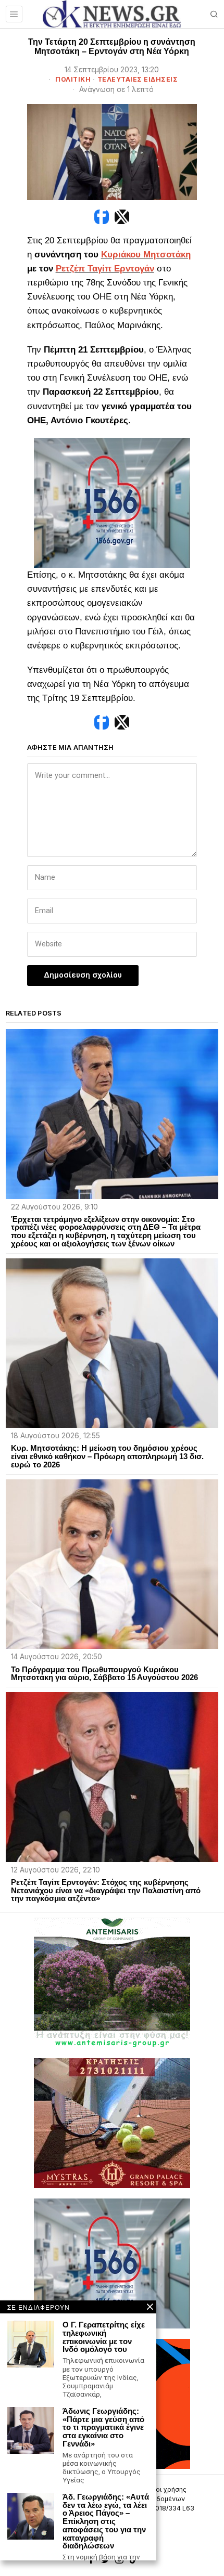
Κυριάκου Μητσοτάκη (146, 255)
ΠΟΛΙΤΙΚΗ (73, 79)
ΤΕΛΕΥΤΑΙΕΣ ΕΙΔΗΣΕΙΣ (138, 79)
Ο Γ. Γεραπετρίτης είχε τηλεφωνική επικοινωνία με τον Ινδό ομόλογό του (104, 2337)
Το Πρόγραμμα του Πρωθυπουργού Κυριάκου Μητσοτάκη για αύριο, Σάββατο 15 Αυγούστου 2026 (104, 1674)
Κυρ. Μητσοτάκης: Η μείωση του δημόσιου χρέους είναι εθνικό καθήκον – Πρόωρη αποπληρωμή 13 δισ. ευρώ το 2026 (107, 1456)
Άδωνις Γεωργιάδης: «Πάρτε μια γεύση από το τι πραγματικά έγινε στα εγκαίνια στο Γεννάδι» (103, 2428)
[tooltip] (102, 217)
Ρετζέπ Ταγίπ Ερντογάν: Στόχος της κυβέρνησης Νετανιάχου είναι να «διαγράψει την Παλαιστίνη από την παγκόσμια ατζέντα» (106, 1890)
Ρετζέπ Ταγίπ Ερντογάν (105, 269)
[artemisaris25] (112, 1982)
